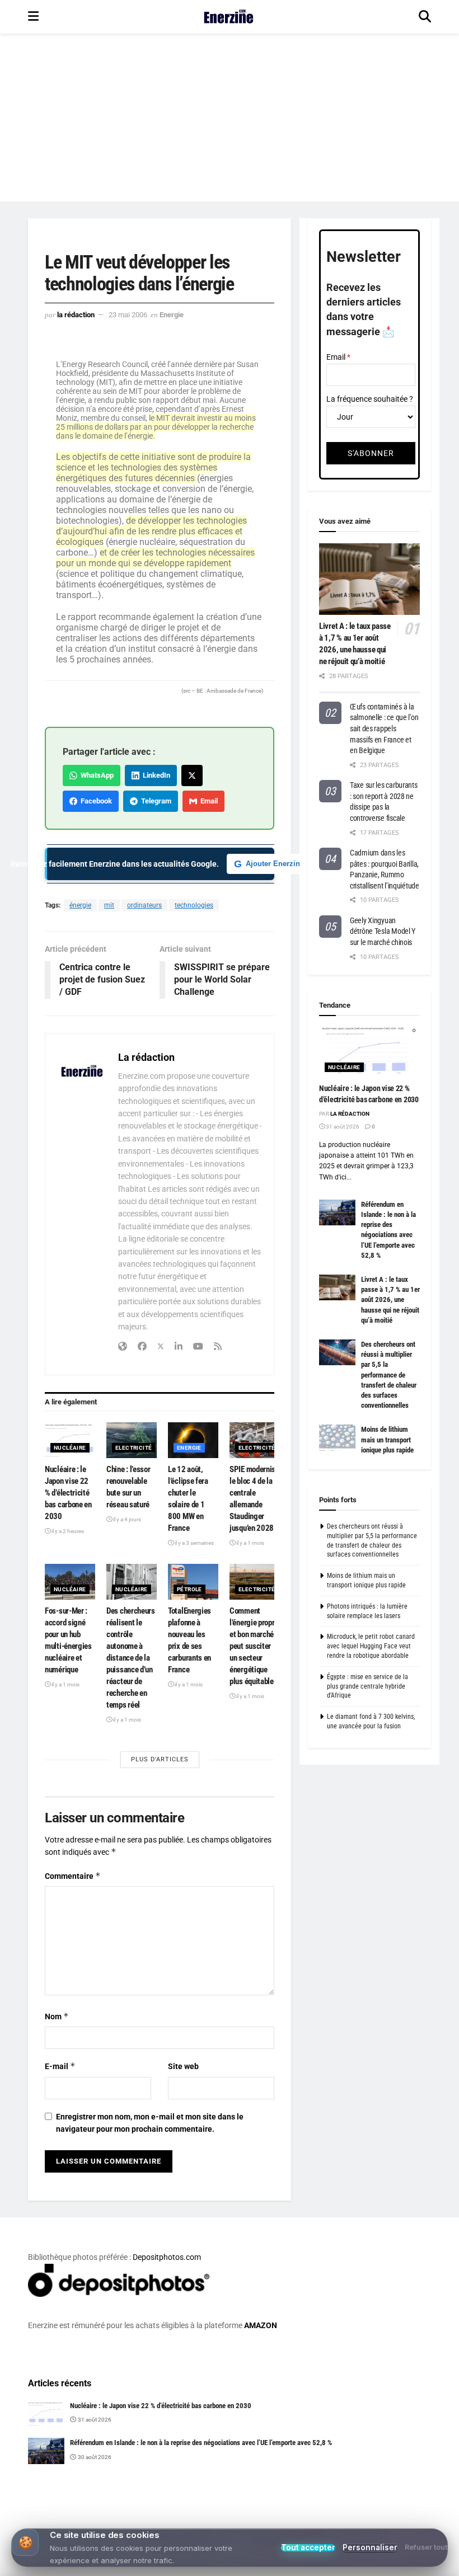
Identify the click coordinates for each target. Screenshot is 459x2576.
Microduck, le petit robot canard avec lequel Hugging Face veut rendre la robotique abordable (371, 1646)
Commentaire (73, 1876)
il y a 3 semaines (194, 1543)
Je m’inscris (289, 2534)
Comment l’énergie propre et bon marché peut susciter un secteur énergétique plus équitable (254, 1646)
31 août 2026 (342, 1127)
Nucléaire (70, 1448)
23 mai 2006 (128, 315)
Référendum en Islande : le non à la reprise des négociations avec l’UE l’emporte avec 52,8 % (201, 2443)
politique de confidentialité (394, 2565)
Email (207, 801)
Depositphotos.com (167, 2257)
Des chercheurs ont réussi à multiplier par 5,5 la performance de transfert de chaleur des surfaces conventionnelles (389, 1375)
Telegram (154, 801)
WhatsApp (95, 775)
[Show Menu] (33, 17)
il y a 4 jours (127, 1519)
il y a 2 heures (67, 1531)
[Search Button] (425, 17)
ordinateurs (144, 905)
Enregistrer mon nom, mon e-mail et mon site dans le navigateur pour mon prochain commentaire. (150, 2123)
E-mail (60, 2066)
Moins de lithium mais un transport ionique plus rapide (387, 1439)
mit (109, 905)
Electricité (134, 1448)
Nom (57, 2016)
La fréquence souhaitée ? (370, 399)
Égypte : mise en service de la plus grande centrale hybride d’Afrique (367, 1686)
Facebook (95, 801)
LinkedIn (155, 775)
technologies (194, 905)
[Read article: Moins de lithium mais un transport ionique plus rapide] (337, 1437)
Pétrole (189, 1589)
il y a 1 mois (250, 1543)
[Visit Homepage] (229, 17)
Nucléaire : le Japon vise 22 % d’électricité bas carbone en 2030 (68, 1493)
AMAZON (261, 2325)
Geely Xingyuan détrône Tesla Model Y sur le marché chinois (383, 931)
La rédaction (76, 315)
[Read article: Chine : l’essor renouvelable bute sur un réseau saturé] (132, 1440)
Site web (183, 2066)
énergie (80, 905)
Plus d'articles (160, 1759)
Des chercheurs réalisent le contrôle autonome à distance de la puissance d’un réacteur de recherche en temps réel (131, 1658)
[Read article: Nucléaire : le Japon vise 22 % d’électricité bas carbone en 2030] (70, 1440)
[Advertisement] (230, 117)
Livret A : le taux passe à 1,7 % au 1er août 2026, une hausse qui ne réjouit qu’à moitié (390, 1300)
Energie (172, 315)
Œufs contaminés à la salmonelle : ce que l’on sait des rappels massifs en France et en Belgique (384, 728)
